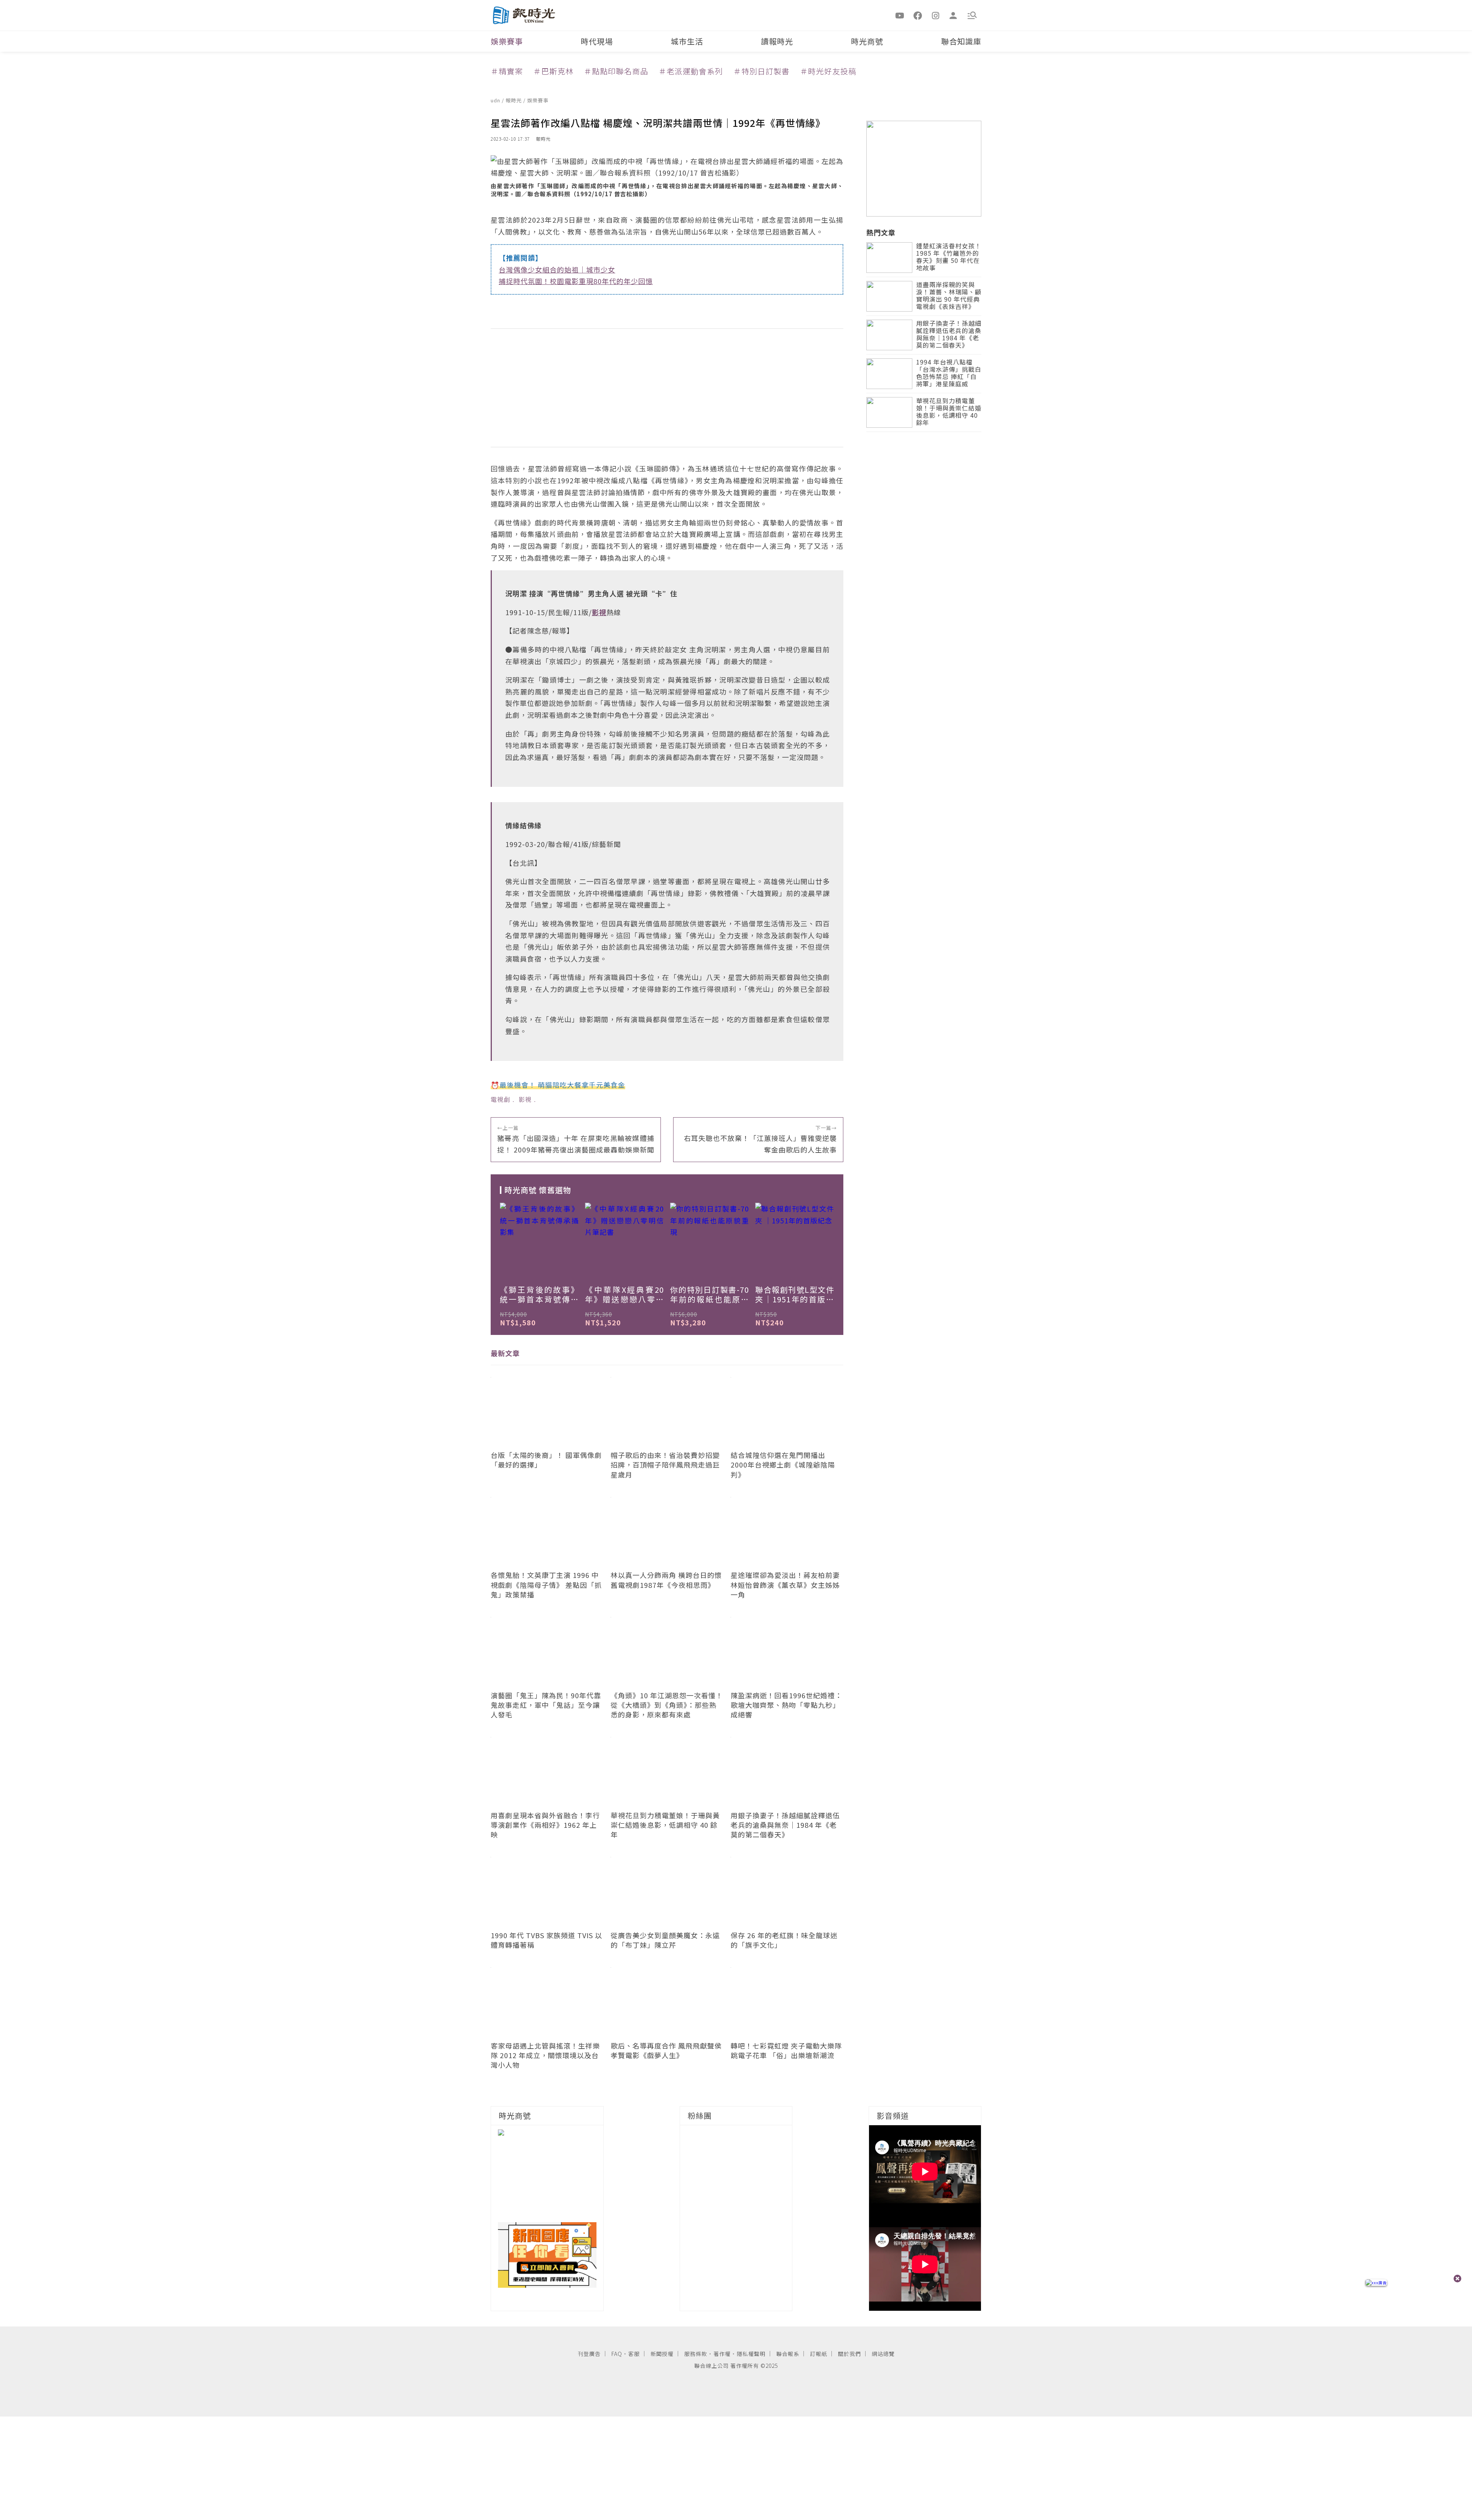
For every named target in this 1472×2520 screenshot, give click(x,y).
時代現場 (597, 41)
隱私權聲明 (751, 2354)
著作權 (722, 2354)
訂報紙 (819, 2354)
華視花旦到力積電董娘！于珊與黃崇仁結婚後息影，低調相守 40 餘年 (949, 412)
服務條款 (696, 2354)
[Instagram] (936, 15)
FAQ (617, 2354)
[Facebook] (918, 15)
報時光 (514, 100)
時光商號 (867, 41)
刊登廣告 (589, 2354)
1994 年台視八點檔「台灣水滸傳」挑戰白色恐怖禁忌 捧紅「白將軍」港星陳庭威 (949, 373)
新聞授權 (662, 2354)
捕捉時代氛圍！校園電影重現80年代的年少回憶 (576, 281)
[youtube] (900, 15)
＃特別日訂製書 (761, 71)
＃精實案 (507, 71)
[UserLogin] (953, 15)
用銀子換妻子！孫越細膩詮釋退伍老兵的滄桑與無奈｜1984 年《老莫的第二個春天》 (949, 335)
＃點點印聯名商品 (616, 71)
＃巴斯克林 (553, 71)
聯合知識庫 (961, 41)
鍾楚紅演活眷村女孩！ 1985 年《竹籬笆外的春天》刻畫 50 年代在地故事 (949, 257)
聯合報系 (788, 2354)
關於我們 (849, 2354)
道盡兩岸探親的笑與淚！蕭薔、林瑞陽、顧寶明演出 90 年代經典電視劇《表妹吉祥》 (949, 296)
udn (496, 100)
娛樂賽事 (507, 41)
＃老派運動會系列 (691, 71)
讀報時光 (777, 41)
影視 (525, 1099)
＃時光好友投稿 (828, 71)
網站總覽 (883, 2354)
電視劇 (500, 1099)
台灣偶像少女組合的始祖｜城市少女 (557, 269)
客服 (634, 2354)
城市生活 (687, 41)
